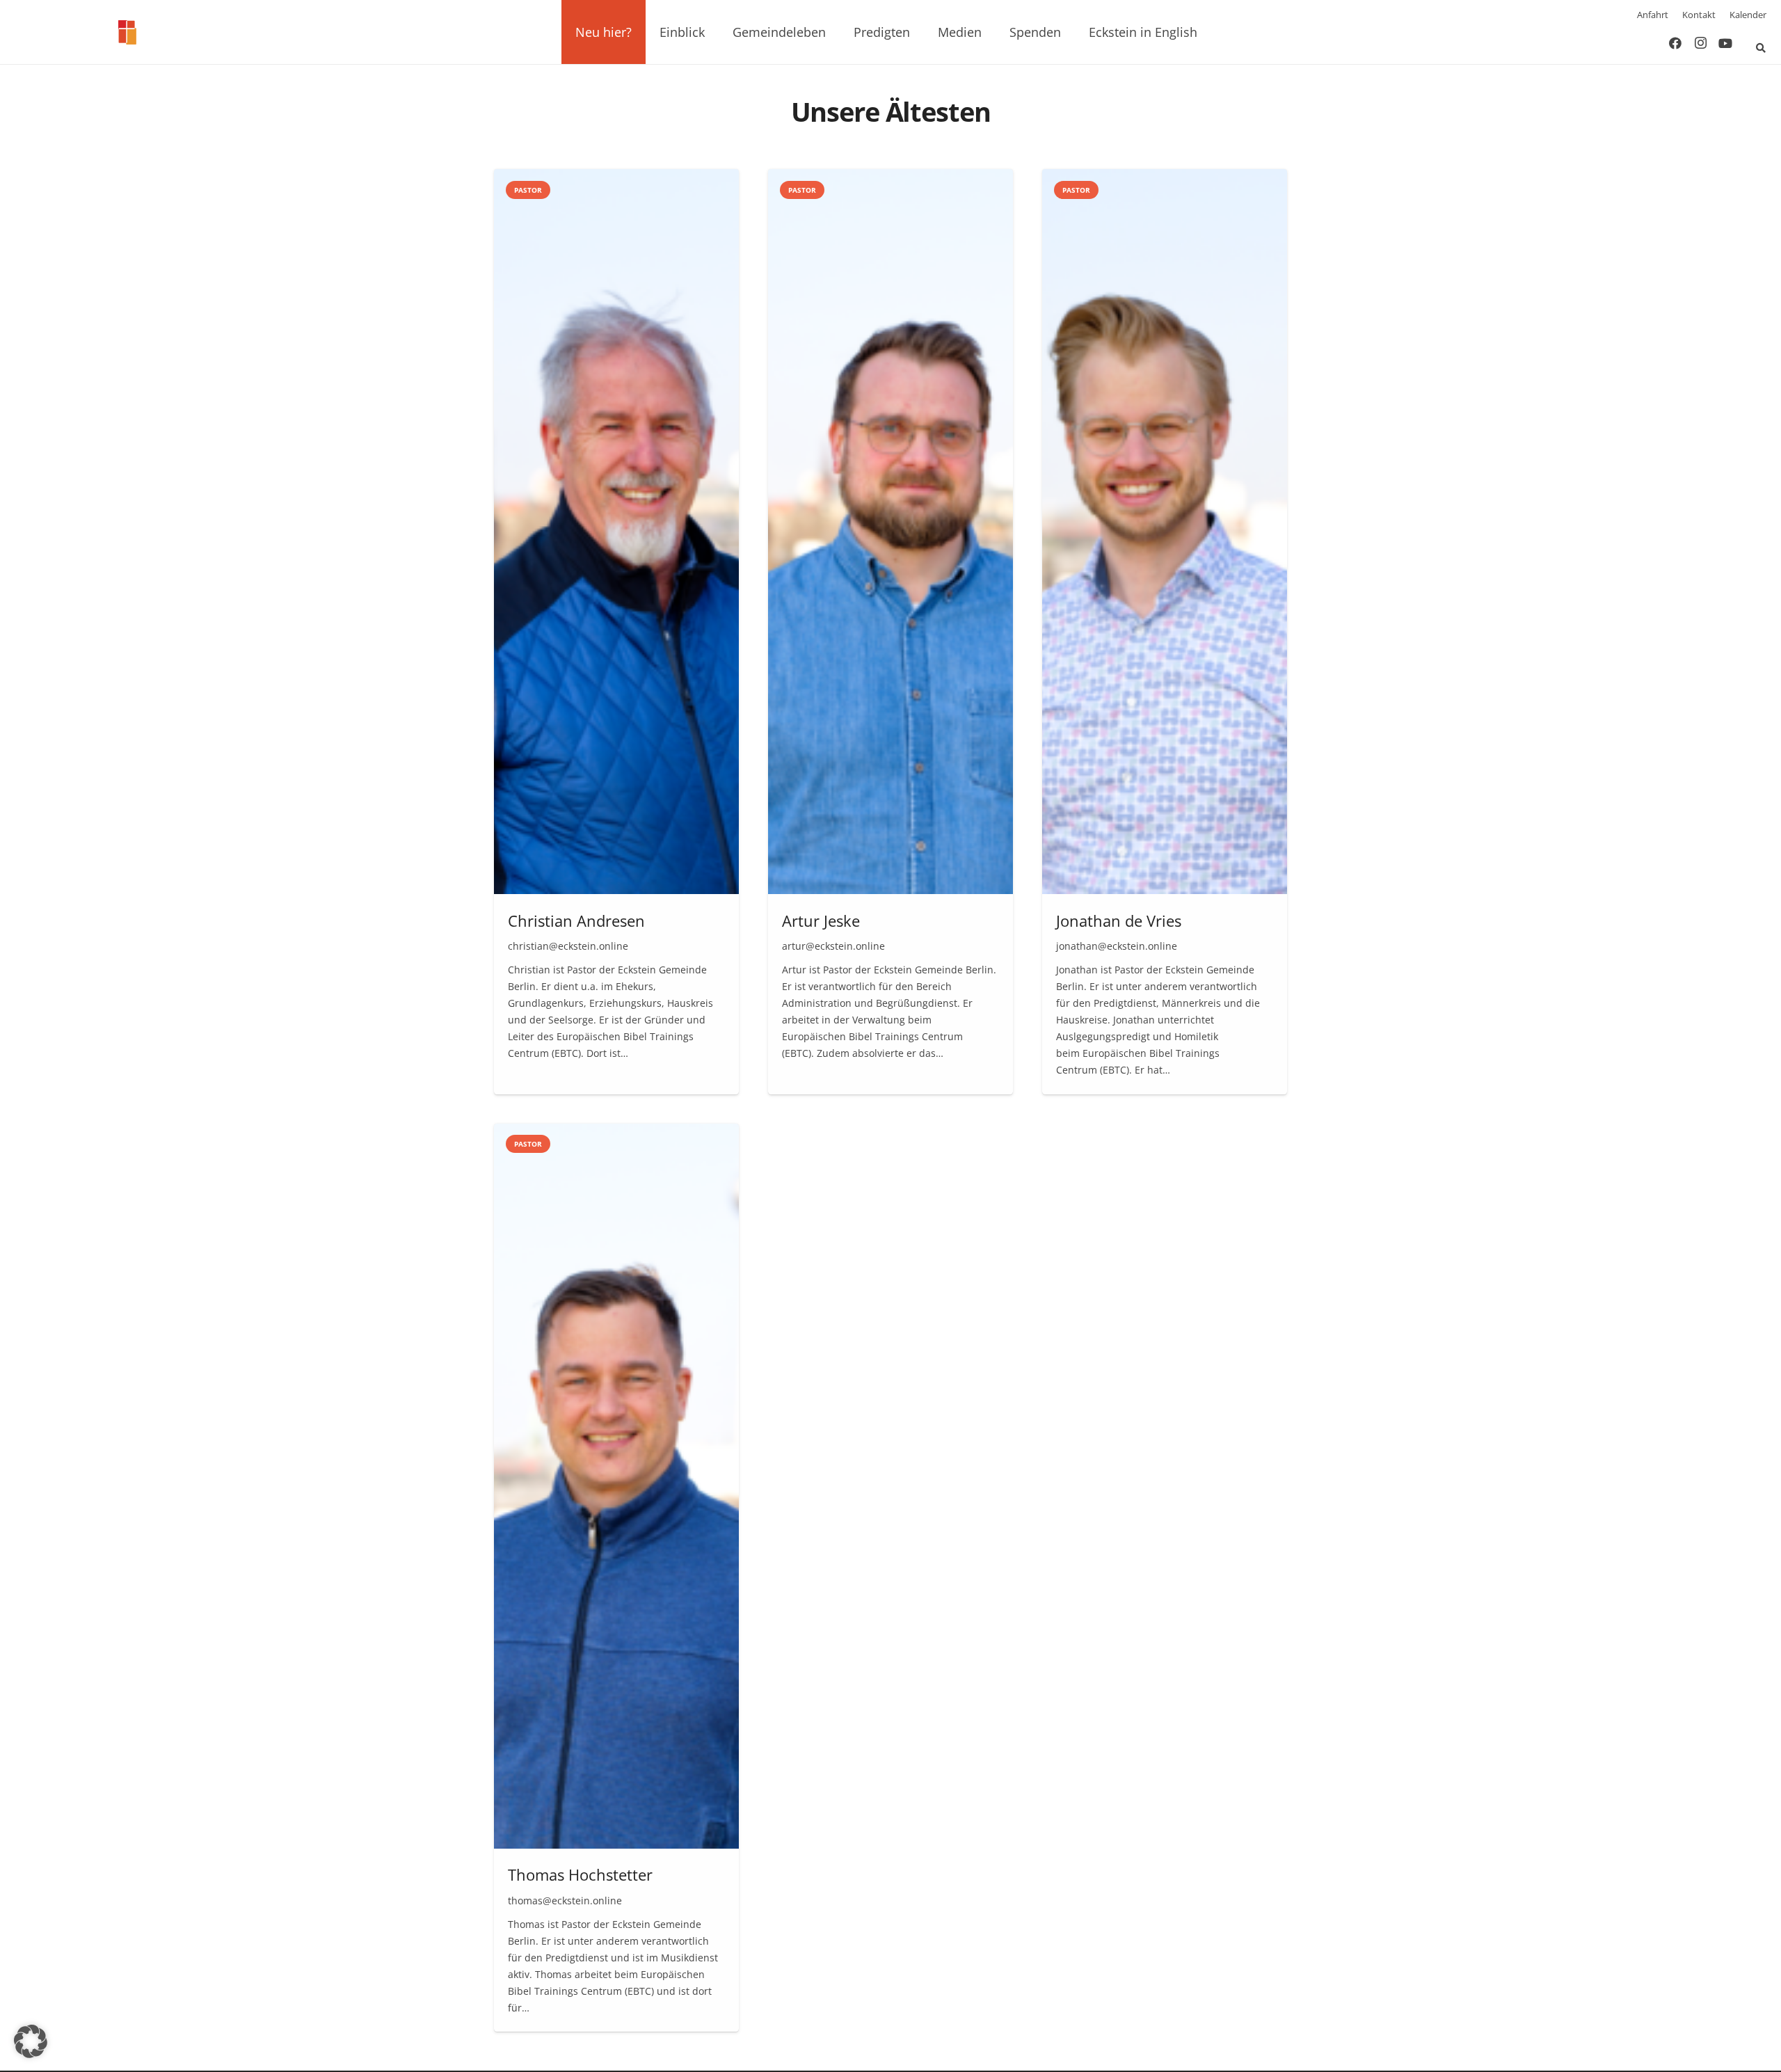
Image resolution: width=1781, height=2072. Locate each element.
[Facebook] (1675, 43)
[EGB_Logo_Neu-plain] (127, 32)
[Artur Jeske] (890, 631)
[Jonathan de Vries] (1165, 631)
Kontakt (1699, 15)
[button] (640, 32)
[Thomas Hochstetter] (616, 1578)
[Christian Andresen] (616, 631)
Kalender (1748, 15)
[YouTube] (1725, 43)
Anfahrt (1653, 15)
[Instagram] (1700, 43)
